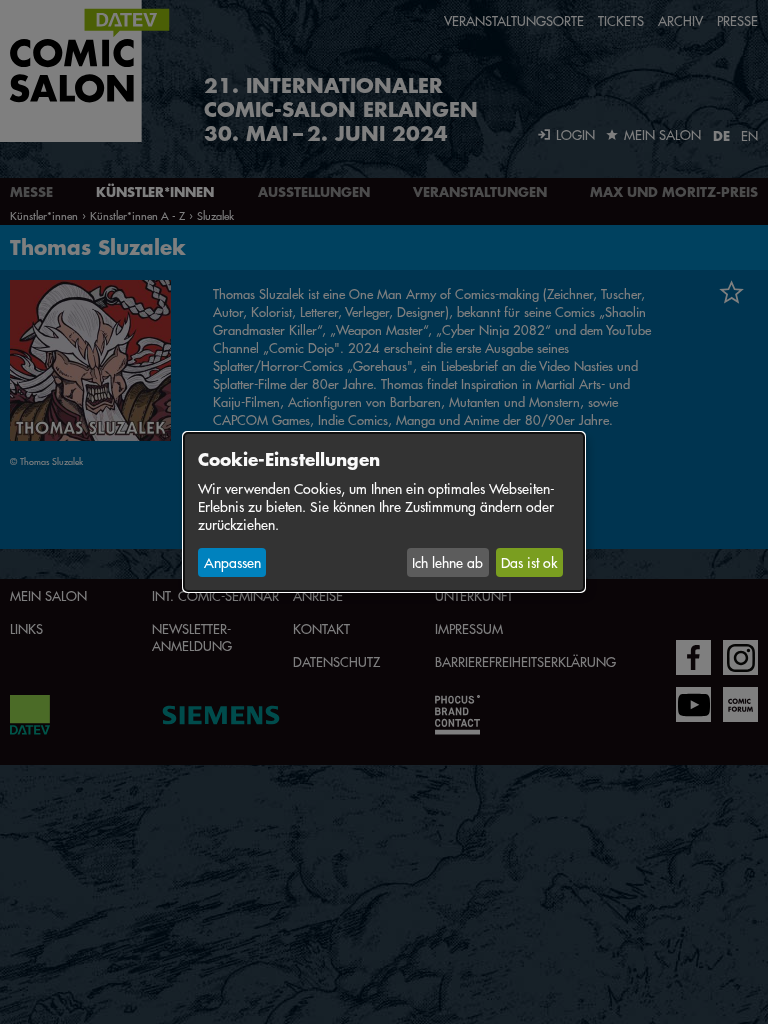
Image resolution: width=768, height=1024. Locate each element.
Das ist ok (529, 562)
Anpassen (232, 562)
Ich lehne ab (447, 562)
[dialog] (384, 512)
